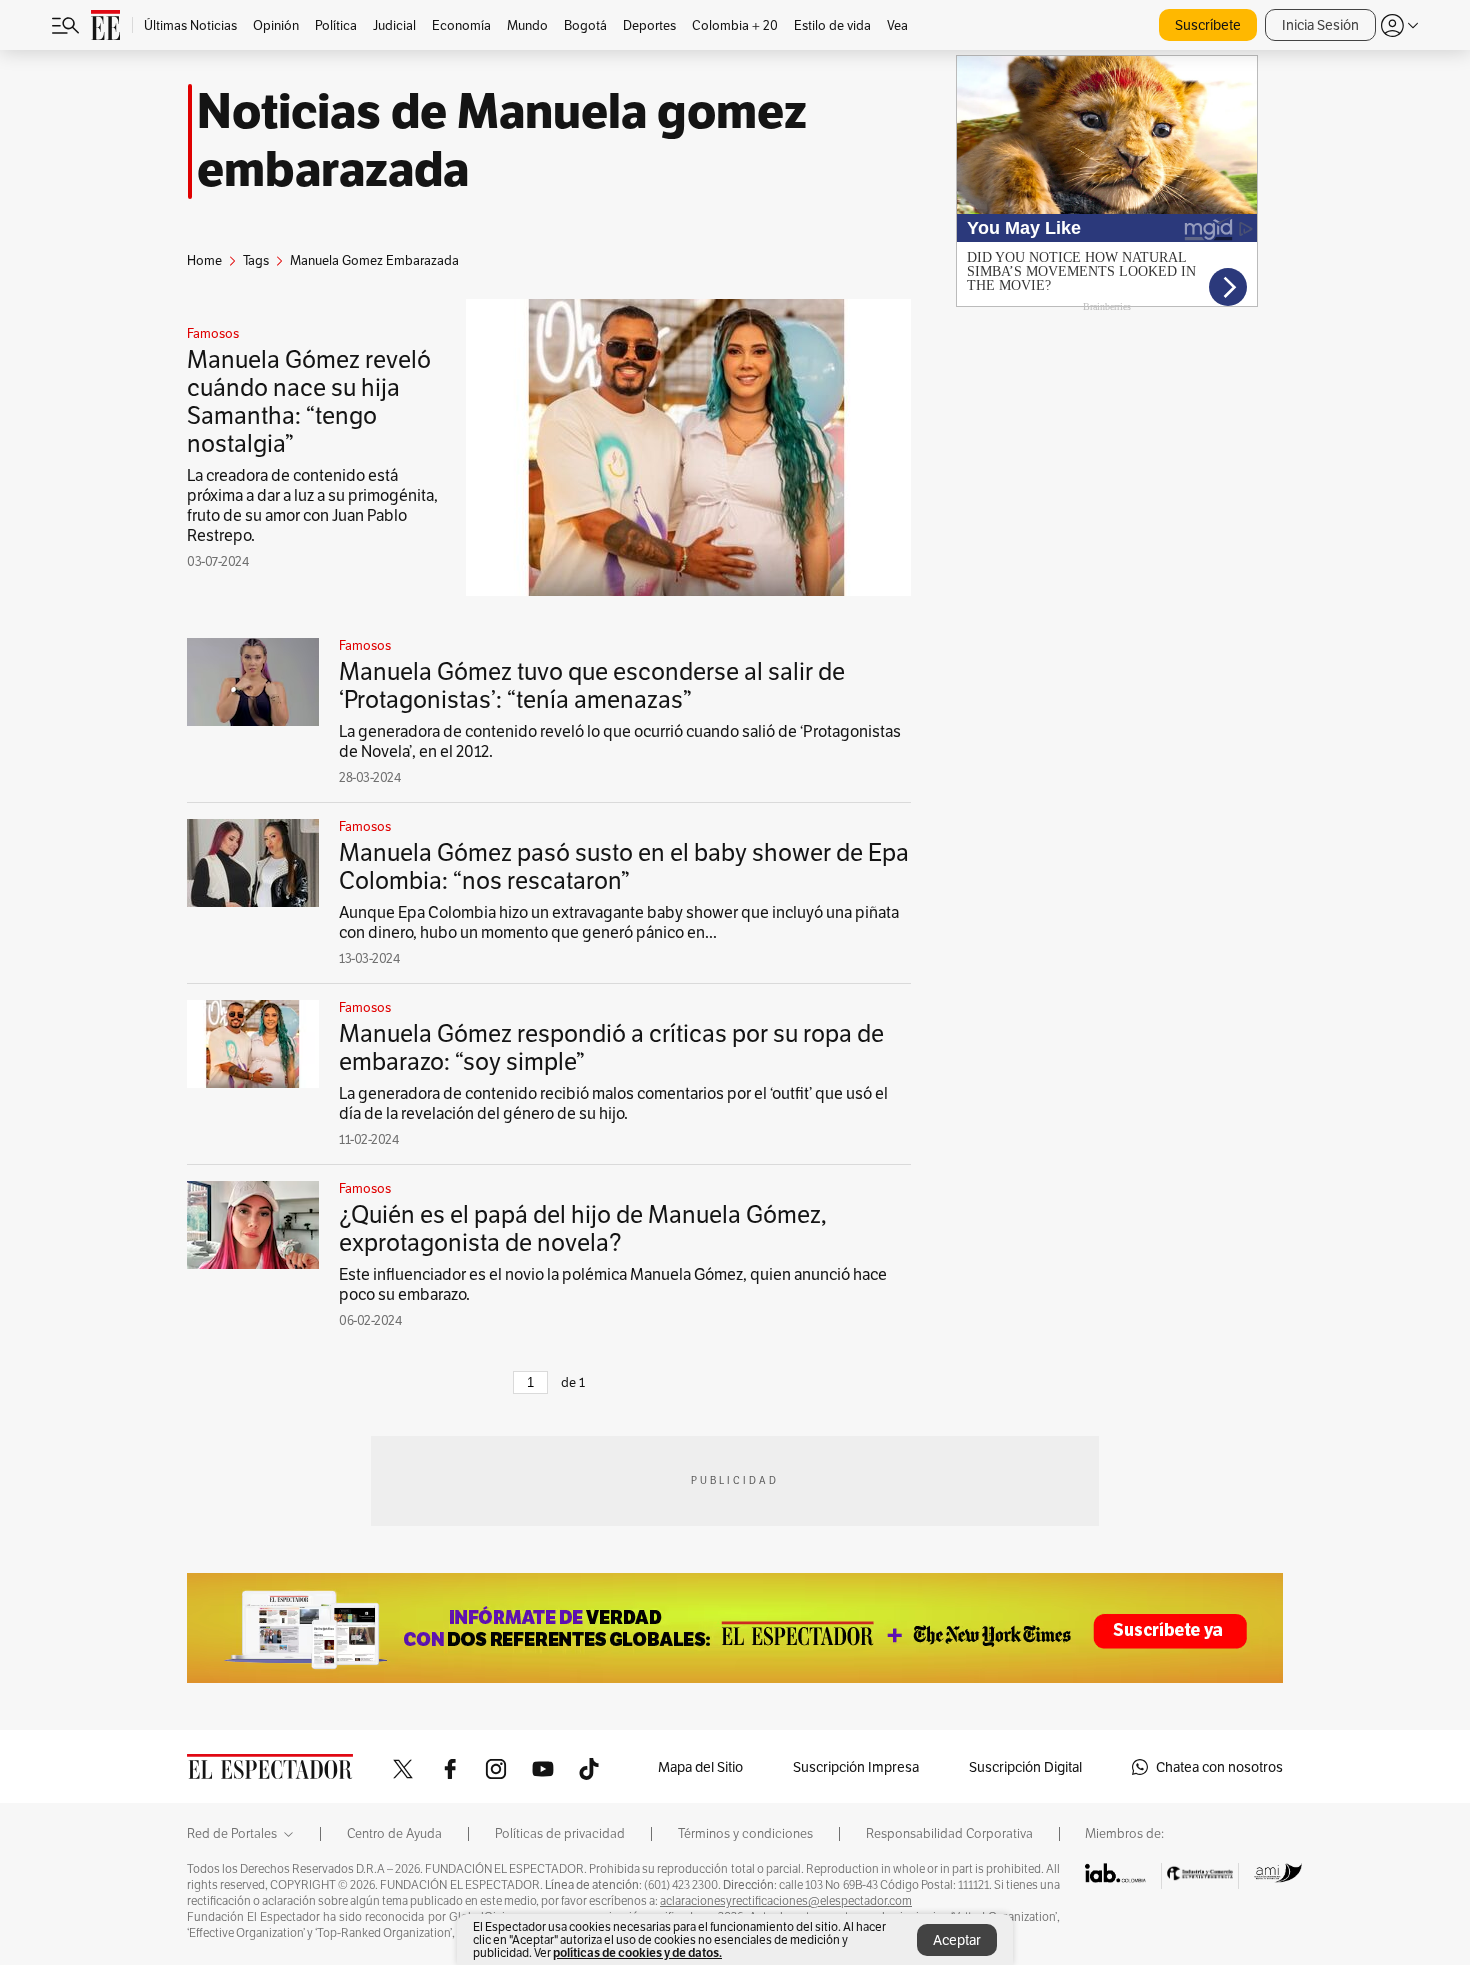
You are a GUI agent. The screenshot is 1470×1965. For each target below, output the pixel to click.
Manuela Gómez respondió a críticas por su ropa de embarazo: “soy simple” (611, 1047)
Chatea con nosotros (1219, 1767)
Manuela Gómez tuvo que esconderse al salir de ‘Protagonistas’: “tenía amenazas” (592, 685)
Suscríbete (1208, 25)
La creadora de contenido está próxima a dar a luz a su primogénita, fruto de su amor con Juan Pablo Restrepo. (312, 505)
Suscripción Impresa (856, 1767)
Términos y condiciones (745, 1834)
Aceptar (957, 1940)
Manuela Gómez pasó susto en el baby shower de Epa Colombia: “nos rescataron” (624, 866)
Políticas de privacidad (560, 1834)
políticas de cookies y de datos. (637, 1952)
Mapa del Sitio (700, 1767)
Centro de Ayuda (394, 1834)
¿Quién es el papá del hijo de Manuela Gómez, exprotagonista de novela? (583, 1228)
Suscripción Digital (1025, 1767)
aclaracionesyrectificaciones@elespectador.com (786, 1901)
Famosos (213, 334)
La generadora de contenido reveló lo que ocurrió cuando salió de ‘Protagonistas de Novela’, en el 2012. (620, 741)
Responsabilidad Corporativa (949, 1834)
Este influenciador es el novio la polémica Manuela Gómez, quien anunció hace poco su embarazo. (613, 1284)
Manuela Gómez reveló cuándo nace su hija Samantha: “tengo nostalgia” (309, 401)
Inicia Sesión (1320, 25)
